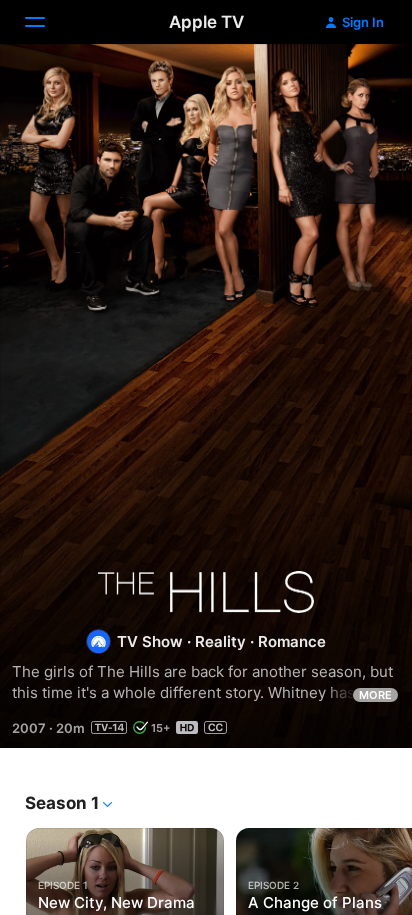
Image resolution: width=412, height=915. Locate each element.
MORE (375, 695)
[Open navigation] (47, 22)
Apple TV (206, 22)
